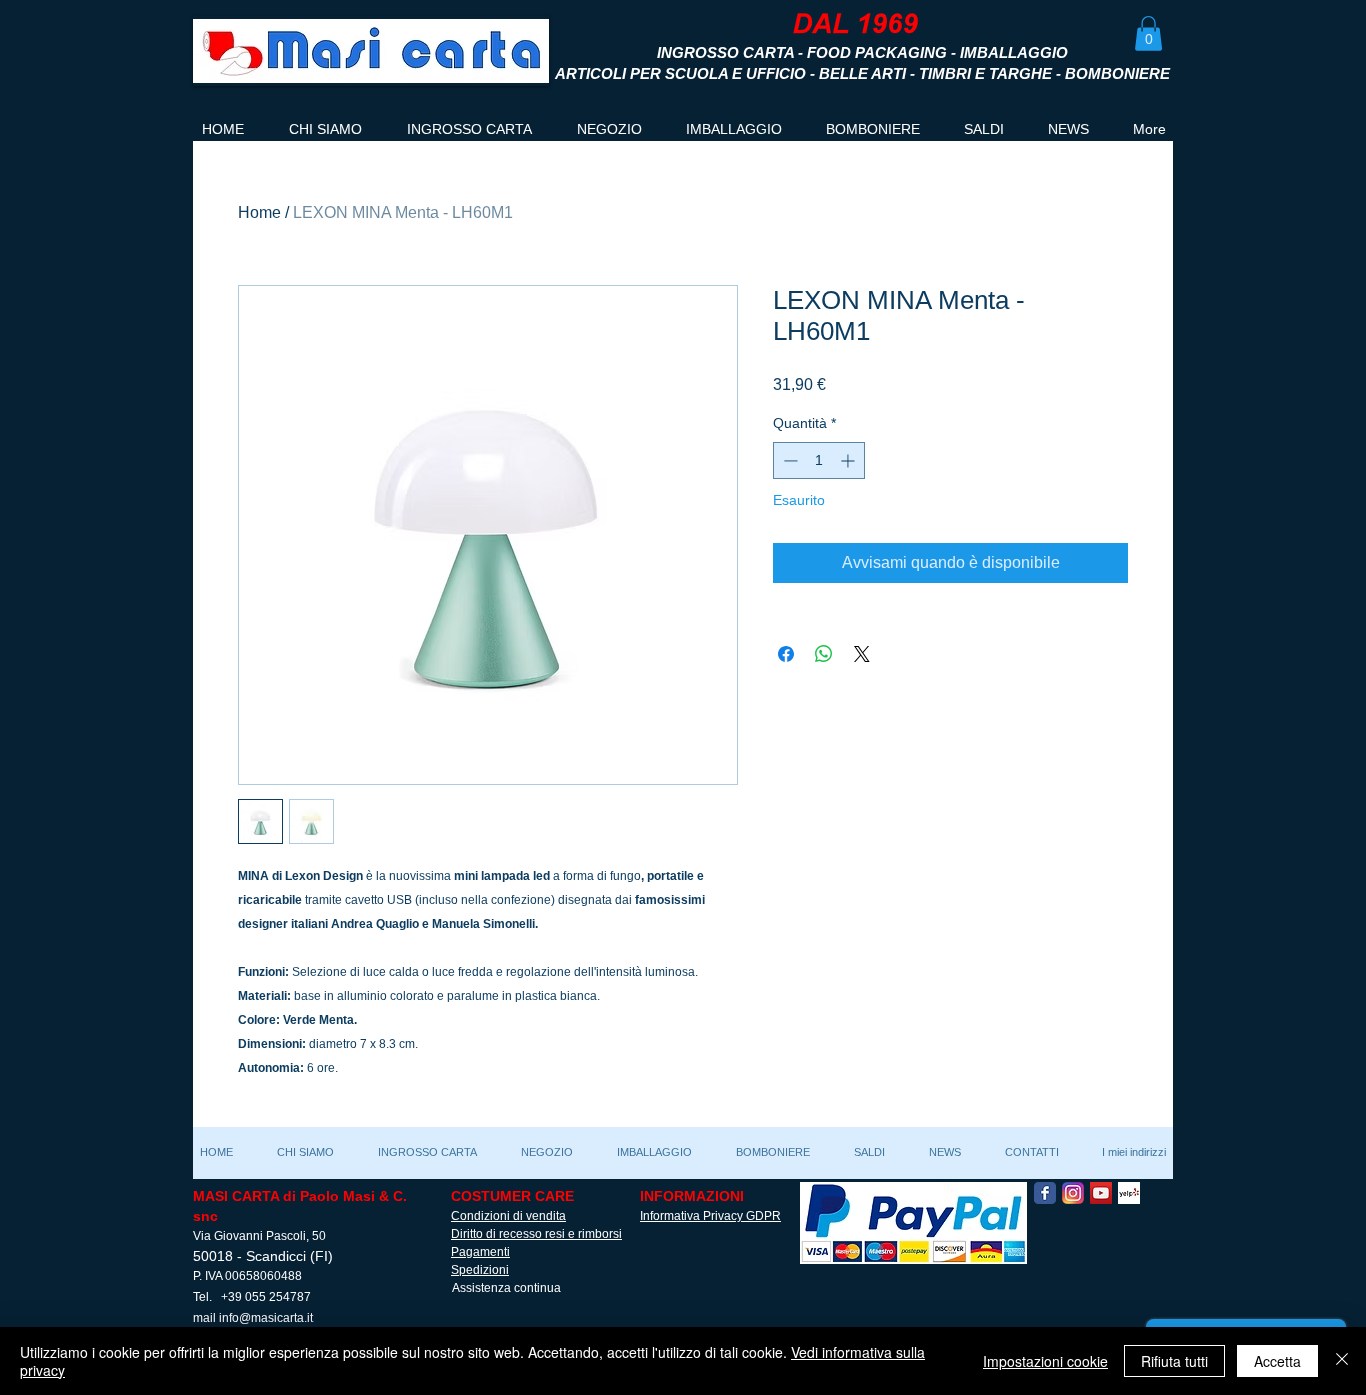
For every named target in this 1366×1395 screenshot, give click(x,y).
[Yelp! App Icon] (1129, 1193)
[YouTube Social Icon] (1101, 1193)
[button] (1148, 33)
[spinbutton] (819, 460)
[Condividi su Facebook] (786, 654)
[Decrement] (788, 460)
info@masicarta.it (266, 1318)
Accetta (1277, 1361)
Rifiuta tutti (1174, 1361)
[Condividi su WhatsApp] (824, 654)
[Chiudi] (1342, 1361)
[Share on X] (862, 654)
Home (259, 212)
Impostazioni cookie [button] (1045, 1361)
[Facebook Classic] (1045, 1193)
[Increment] (849, 460)
